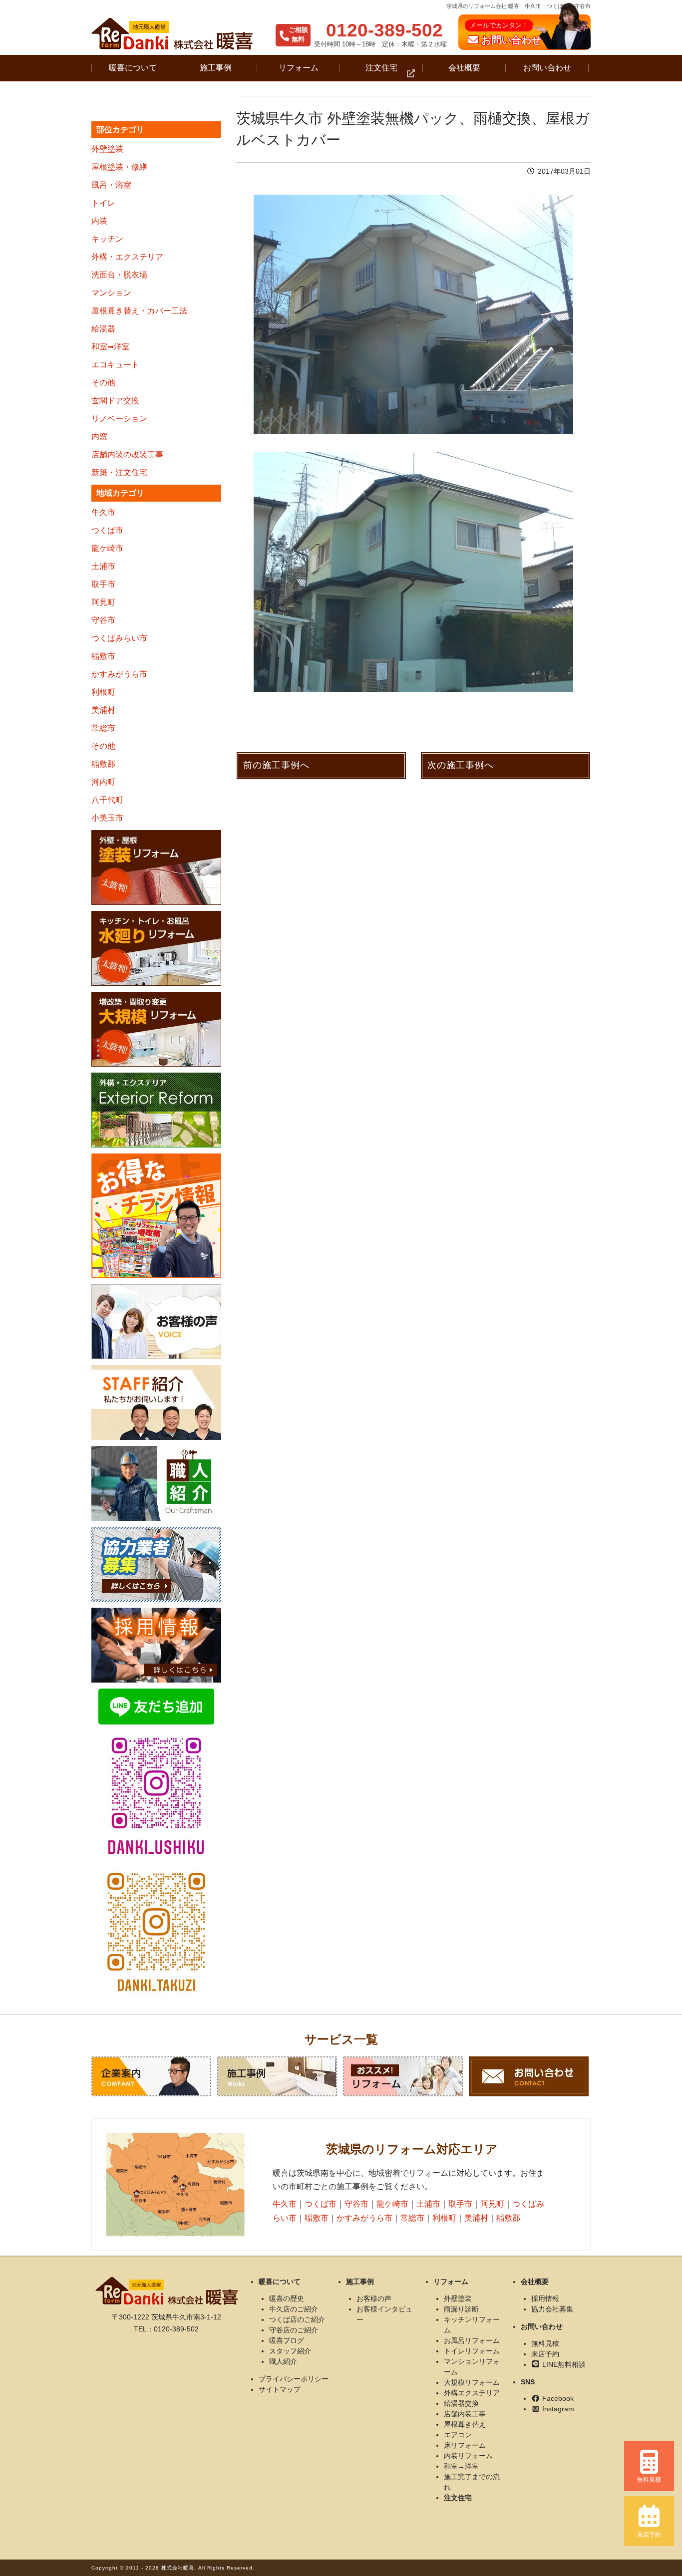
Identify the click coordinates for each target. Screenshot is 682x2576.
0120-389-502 (384, 30)
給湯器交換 (461, 2403)
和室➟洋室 (111, 347)
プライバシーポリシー (294, 2379)
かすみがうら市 (119, 674)
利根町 (103, 692)
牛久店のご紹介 (294, 2309)
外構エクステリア (472, 2393)
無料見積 (545, 2343)
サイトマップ (280, 2389)
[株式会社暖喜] (172, 34)
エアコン (458, 2435)
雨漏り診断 (461, 2309)
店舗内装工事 (465, 2414)
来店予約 (545, 2354)
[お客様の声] (156, 1322)
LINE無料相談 (563, 2364)
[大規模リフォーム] (156, 1029)
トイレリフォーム (472, 2351)
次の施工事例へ (461, 765)
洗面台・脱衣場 (119, 275)
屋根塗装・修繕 (119, 167)
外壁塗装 (107, 149)
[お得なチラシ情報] (156, 1216)
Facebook (557, 2398)
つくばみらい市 (119, 638)
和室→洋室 (461, 2466)
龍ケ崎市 (107, 548)
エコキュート (115, 365)
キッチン (107, 239)
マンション (111, 293)
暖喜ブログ (287, 2340)
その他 (103, 383)
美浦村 (103, 710)
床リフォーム (465, 2445)
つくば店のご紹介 (297, 2319)
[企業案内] (151, 2076)
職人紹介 (283, 2361)
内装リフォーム (468, 2456)
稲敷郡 (103, 764)
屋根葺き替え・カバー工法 (139, 311)
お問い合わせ (547, 68)
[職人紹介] (156, 1483)
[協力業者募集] (156, 1564)
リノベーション (119, 419)
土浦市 (103, 566)
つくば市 (107, 530)
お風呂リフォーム (472, 2340)
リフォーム (299, 68)
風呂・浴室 (111, 185)
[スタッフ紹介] (156, 1403)
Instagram (557, 2409)
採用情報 (545, 2298)
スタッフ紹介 (290, 2351)
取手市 (103, 584)
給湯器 (103, 329)
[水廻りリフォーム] (156, 948)
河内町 (103, 782)
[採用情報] (156, 1645)
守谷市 (103, 620)
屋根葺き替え (465, 2424)
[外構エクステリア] (156, 1110)
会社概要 (464, 68)
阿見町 (103, 602)
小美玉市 (107, 818)
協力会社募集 (552, 2309)
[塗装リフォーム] (156, 867)
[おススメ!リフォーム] (403, 2076)
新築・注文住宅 (119, 472)
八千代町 (107, 800)
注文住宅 (381, 68)
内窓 (99, 436)
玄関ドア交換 (115, 401)
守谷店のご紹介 (294, 2330)
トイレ (103, 203)
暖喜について (133, 68)
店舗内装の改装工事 (127, 454)
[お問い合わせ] (529, 2076)
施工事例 (216, 68)
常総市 (103, 728)
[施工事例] (277, 2076)
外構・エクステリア (127, 257)
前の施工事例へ (276, 765)
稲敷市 (103, 656)
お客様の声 (374, 2298)
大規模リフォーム (472, 2382)
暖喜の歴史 (287, 2298)
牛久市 (103, 512)
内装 (99, 221)
